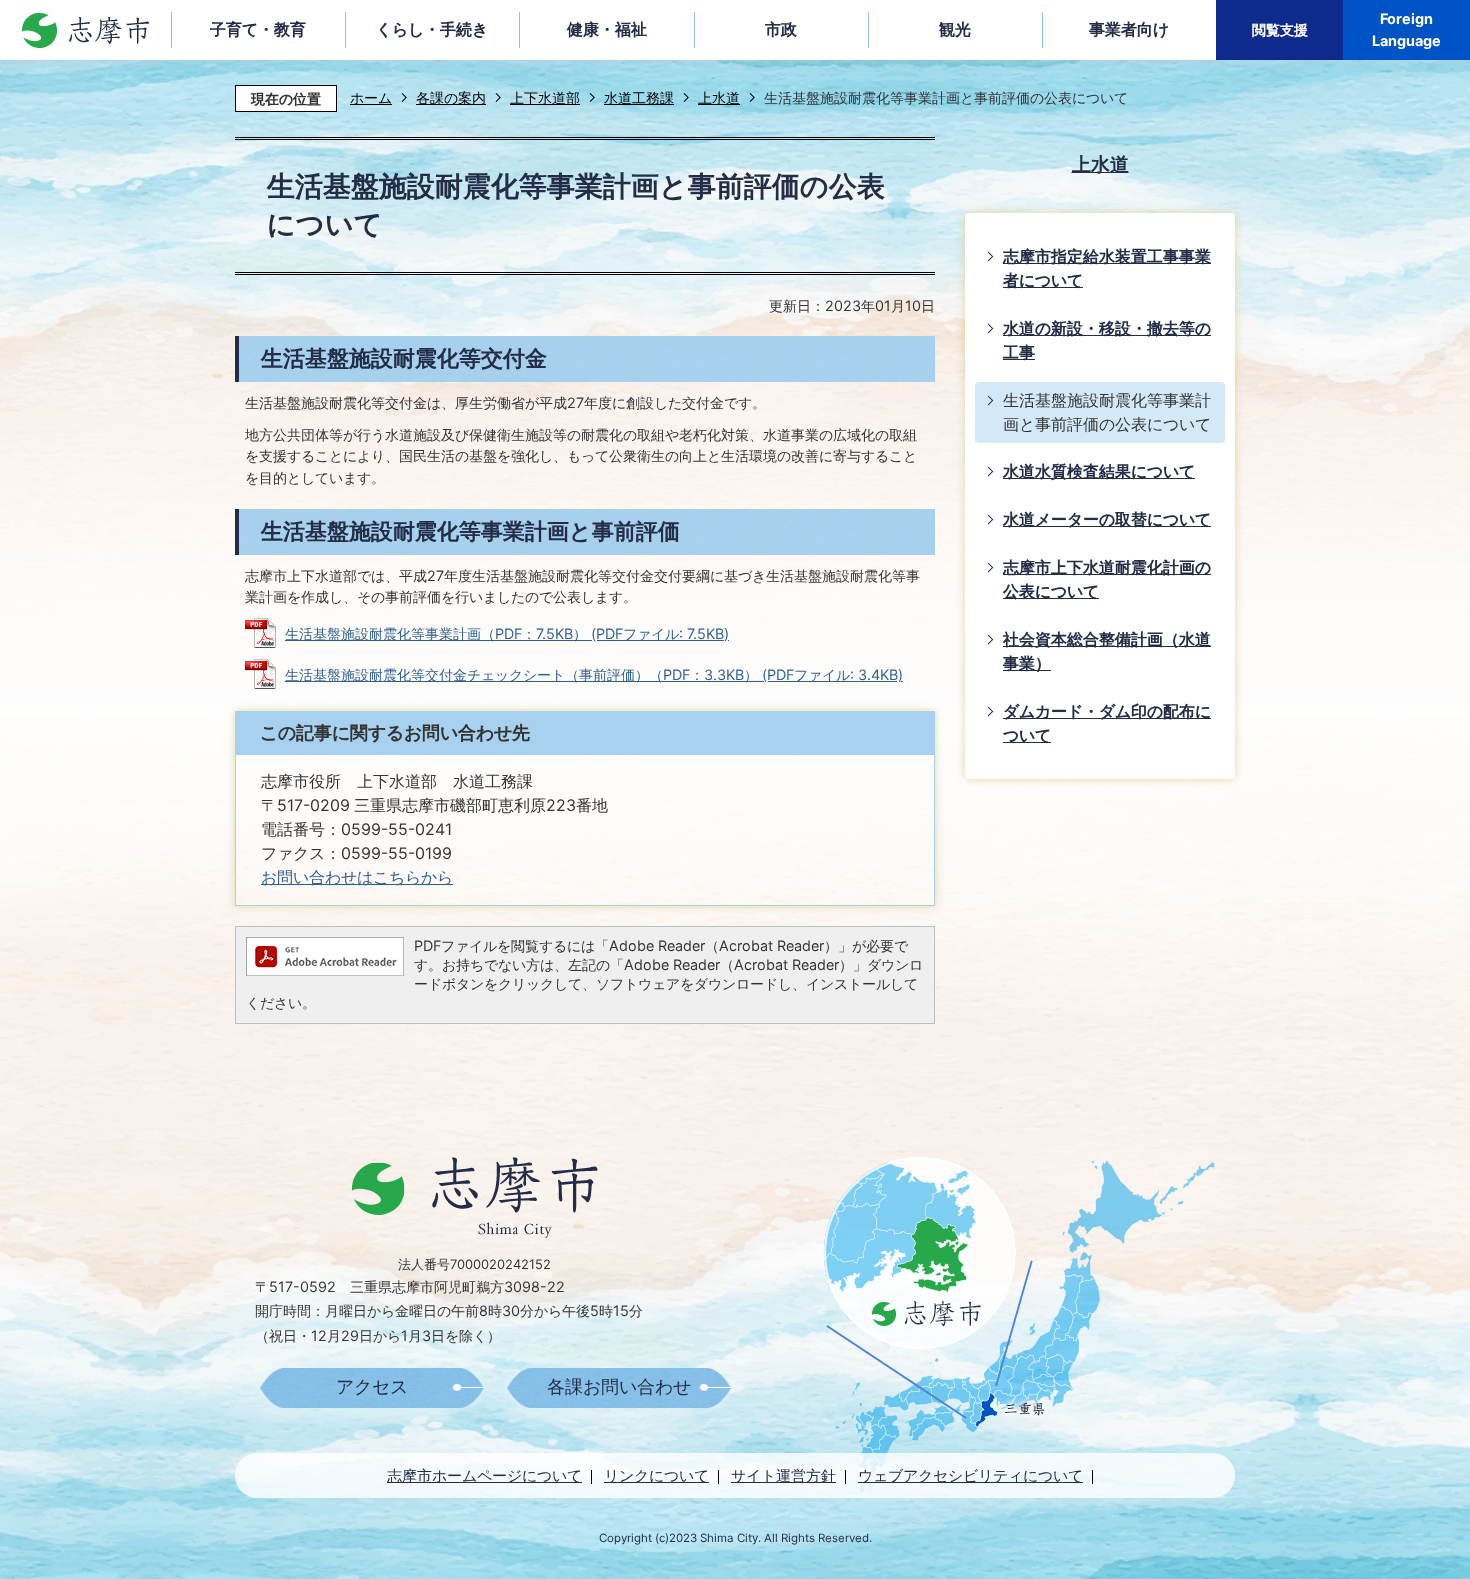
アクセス (372, 1387)
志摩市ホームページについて (484, 1475)
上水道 (719, 97)
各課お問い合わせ (619, 1387)
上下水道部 (545, 97)
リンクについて (656, 1475)
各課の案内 (451, 97)
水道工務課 (639, 97)
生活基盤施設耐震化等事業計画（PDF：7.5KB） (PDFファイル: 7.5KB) (507, 633)
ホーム (371, 97)
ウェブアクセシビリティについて (970, 1475)
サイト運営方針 (783, 1475)
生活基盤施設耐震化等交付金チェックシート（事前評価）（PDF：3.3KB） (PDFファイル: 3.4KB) (594, 674)
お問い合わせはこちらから (357, 877)
